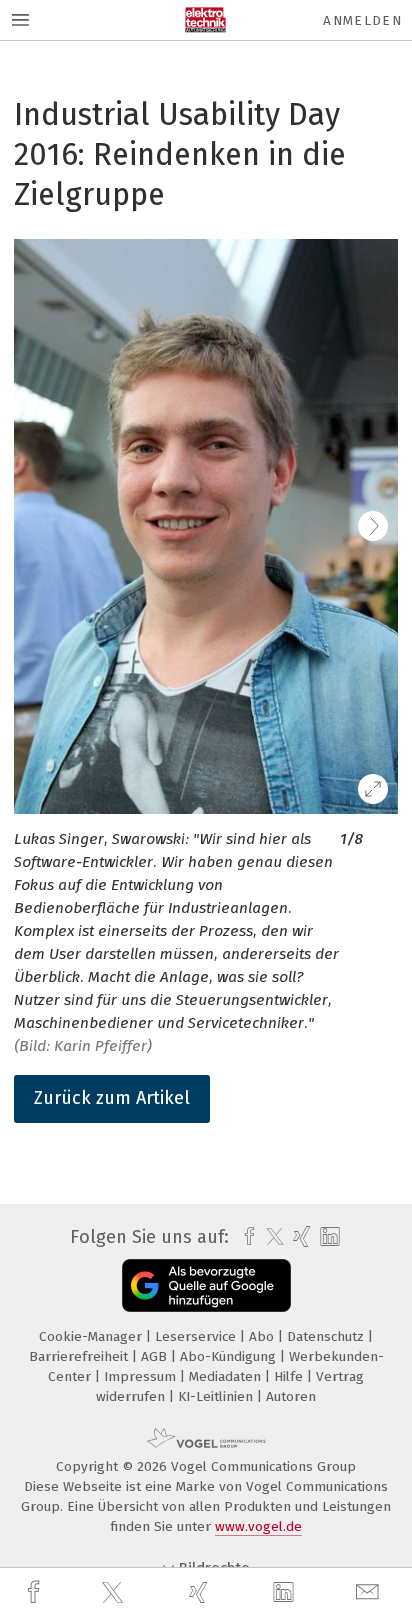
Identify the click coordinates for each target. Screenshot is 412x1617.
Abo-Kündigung (230, 1356)
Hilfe (290, 1376)
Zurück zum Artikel (112, 1098)
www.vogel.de (258, 1526)
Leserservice (197, 1336)
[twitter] (115, 1593)
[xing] (201, 1592)
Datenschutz (327, 1336)
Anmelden (362, 20)
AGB (156, 1356)
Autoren (291, 1396)
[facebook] (36, 1592)
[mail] (370, 1592)
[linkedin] (286, 1593)
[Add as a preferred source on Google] (206, 1285)
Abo (263, 1336)
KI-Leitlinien (217, 1396)
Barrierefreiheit (80, 1356)
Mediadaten (227, 1376)
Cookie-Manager (92, 1336)
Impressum (142, 1376)
